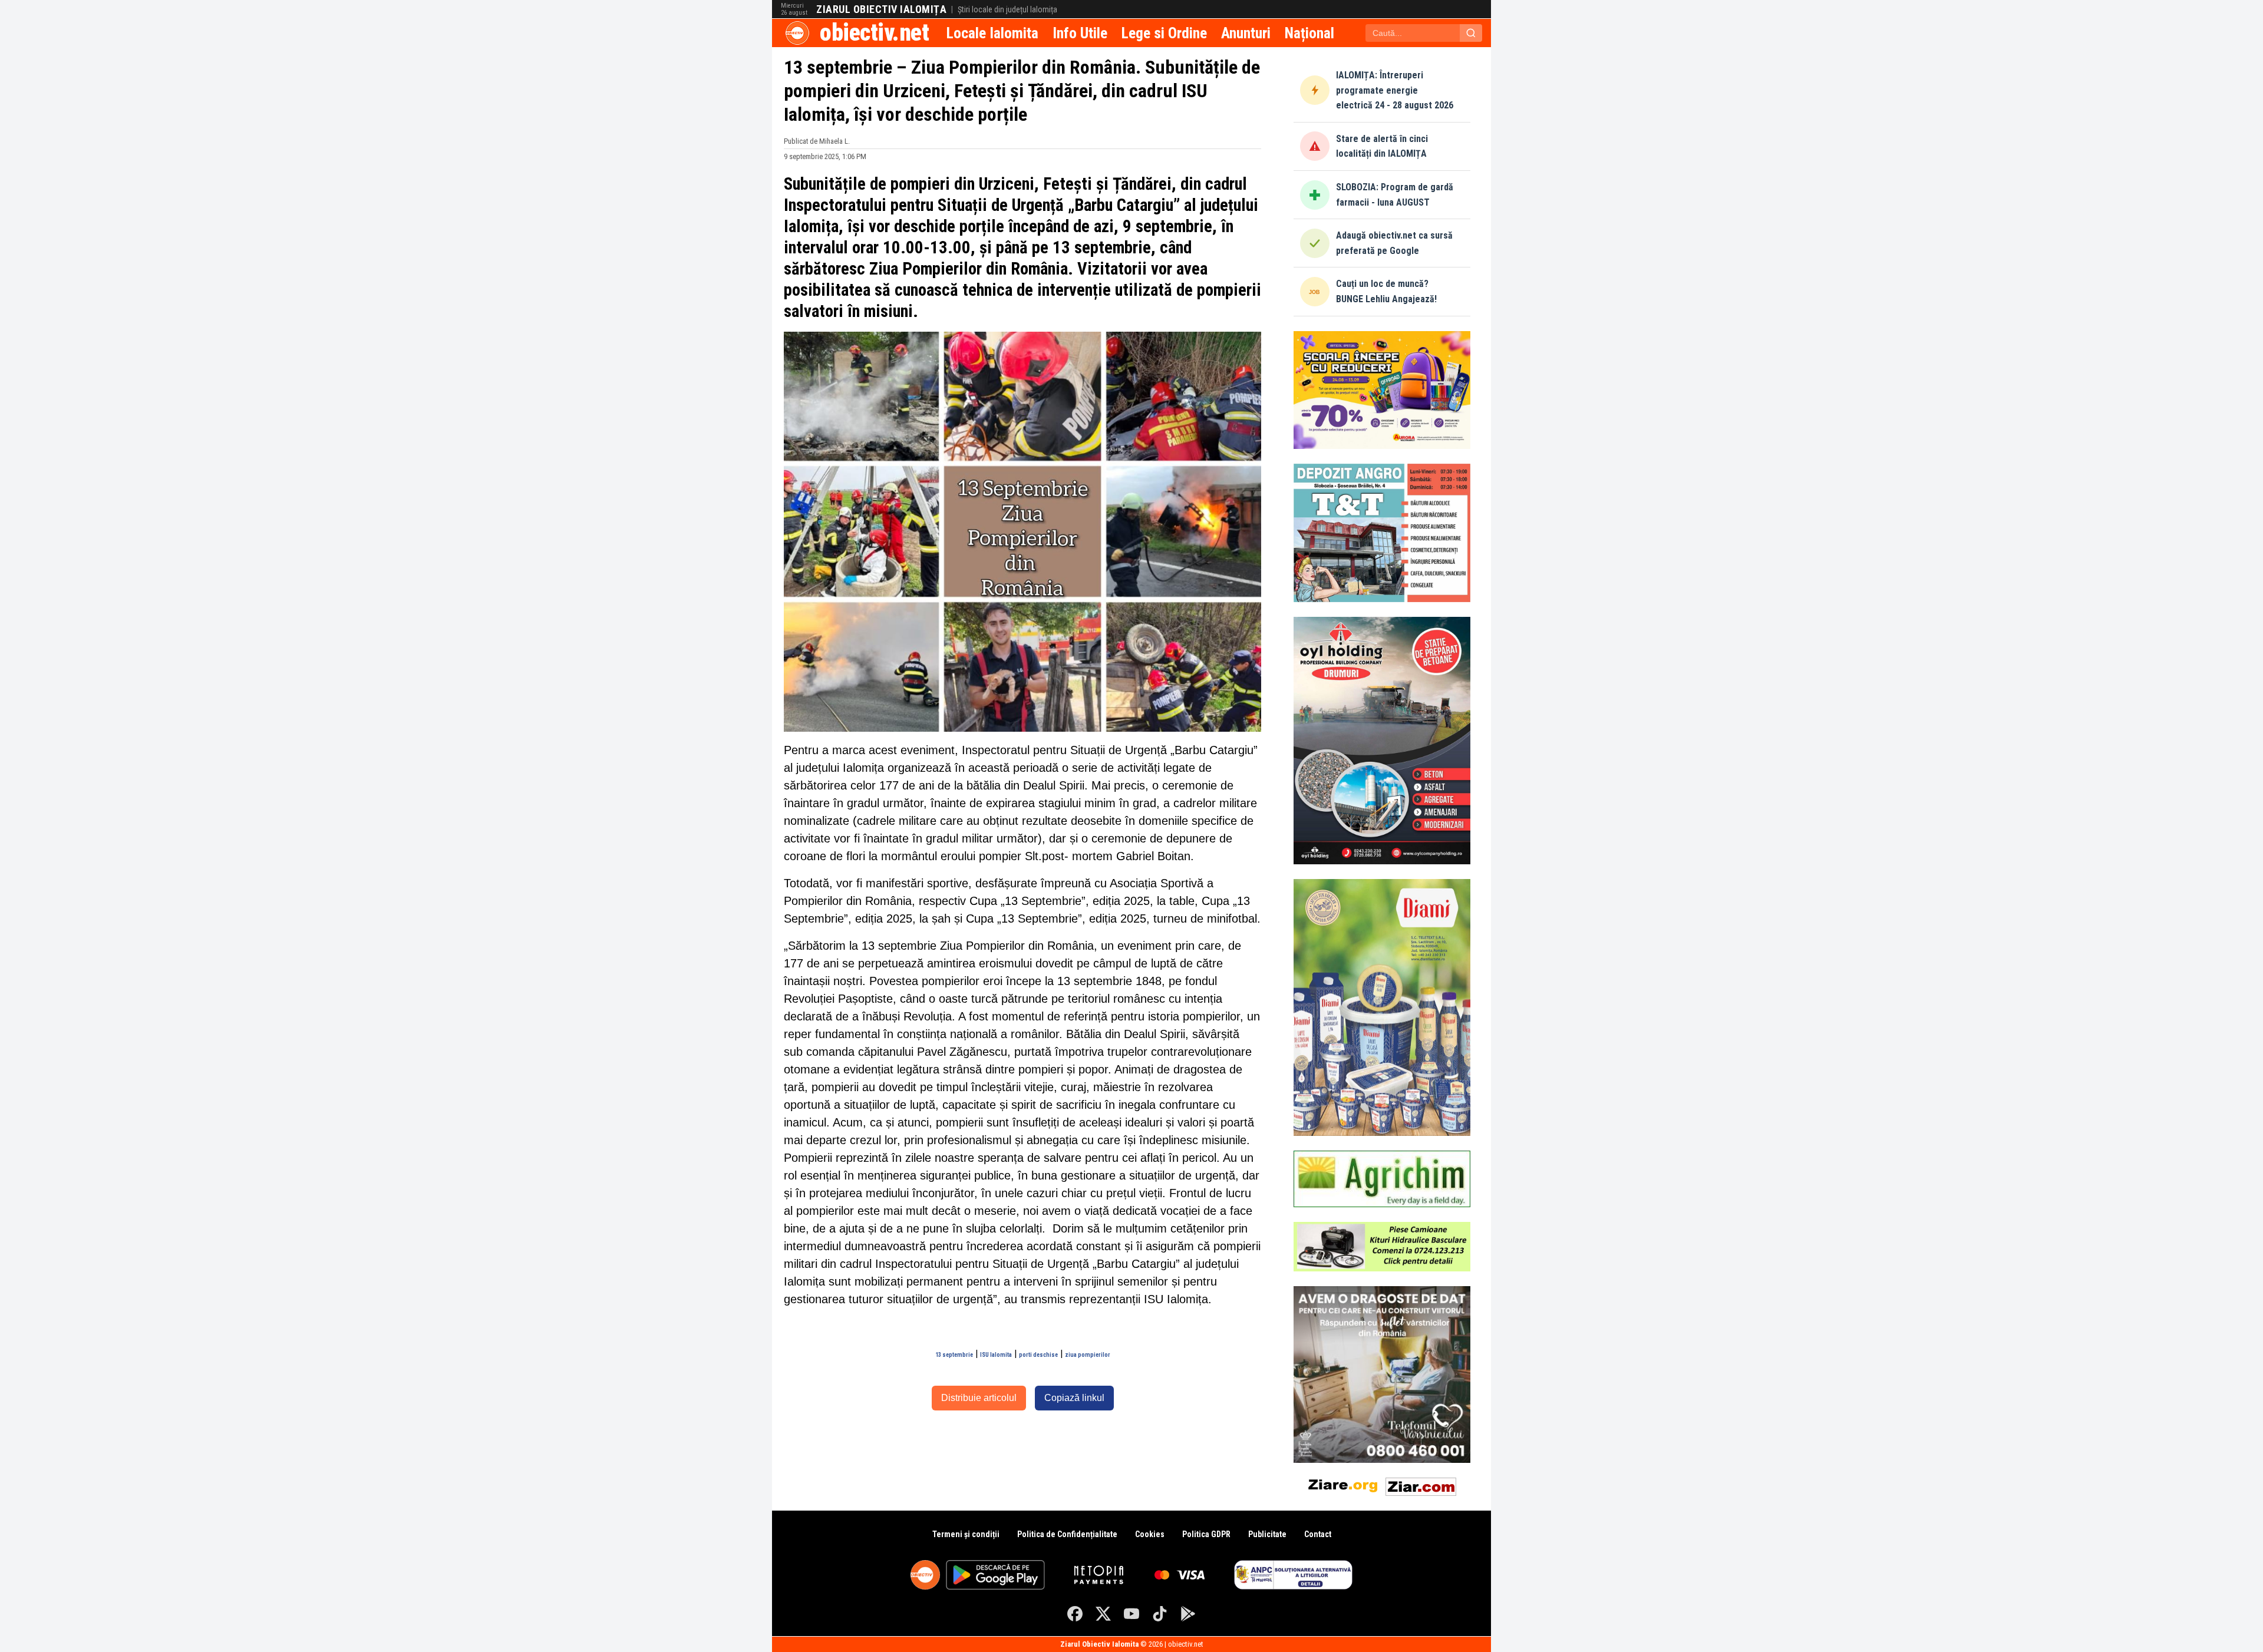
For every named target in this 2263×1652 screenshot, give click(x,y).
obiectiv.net (874, 33)
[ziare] (1343, 1484)
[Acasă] (797, 33)
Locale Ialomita (992, 33)
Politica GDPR (1206, 1534)
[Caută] (1471, 33)
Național (1309, 33)
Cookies (1150, 1534)
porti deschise (1038, 1355)
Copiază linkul (1074, 1398)
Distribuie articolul (979, 1398)
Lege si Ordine (1164, 33)
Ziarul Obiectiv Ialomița (881, 9)
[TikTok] (1160, 1614)
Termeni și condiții (966, 1534)
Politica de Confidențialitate (1067, 1534)
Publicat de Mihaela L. (817, 141)
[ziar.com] (1421, 1484)
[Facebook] (1075, 1614)
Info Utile (1080, 33)
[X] (1103, 1614)
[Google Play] (1188, 1614)
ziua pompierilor (1088, 1355)
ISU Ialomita (996, 1355)
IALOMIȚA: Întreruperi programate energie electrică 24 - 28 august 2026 (1395, 90)
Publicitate (1267, 1534)
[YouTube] (1131, 1614)
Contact (1318, 1534)
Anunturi (1246, 33)
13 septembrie (954, 1355)
